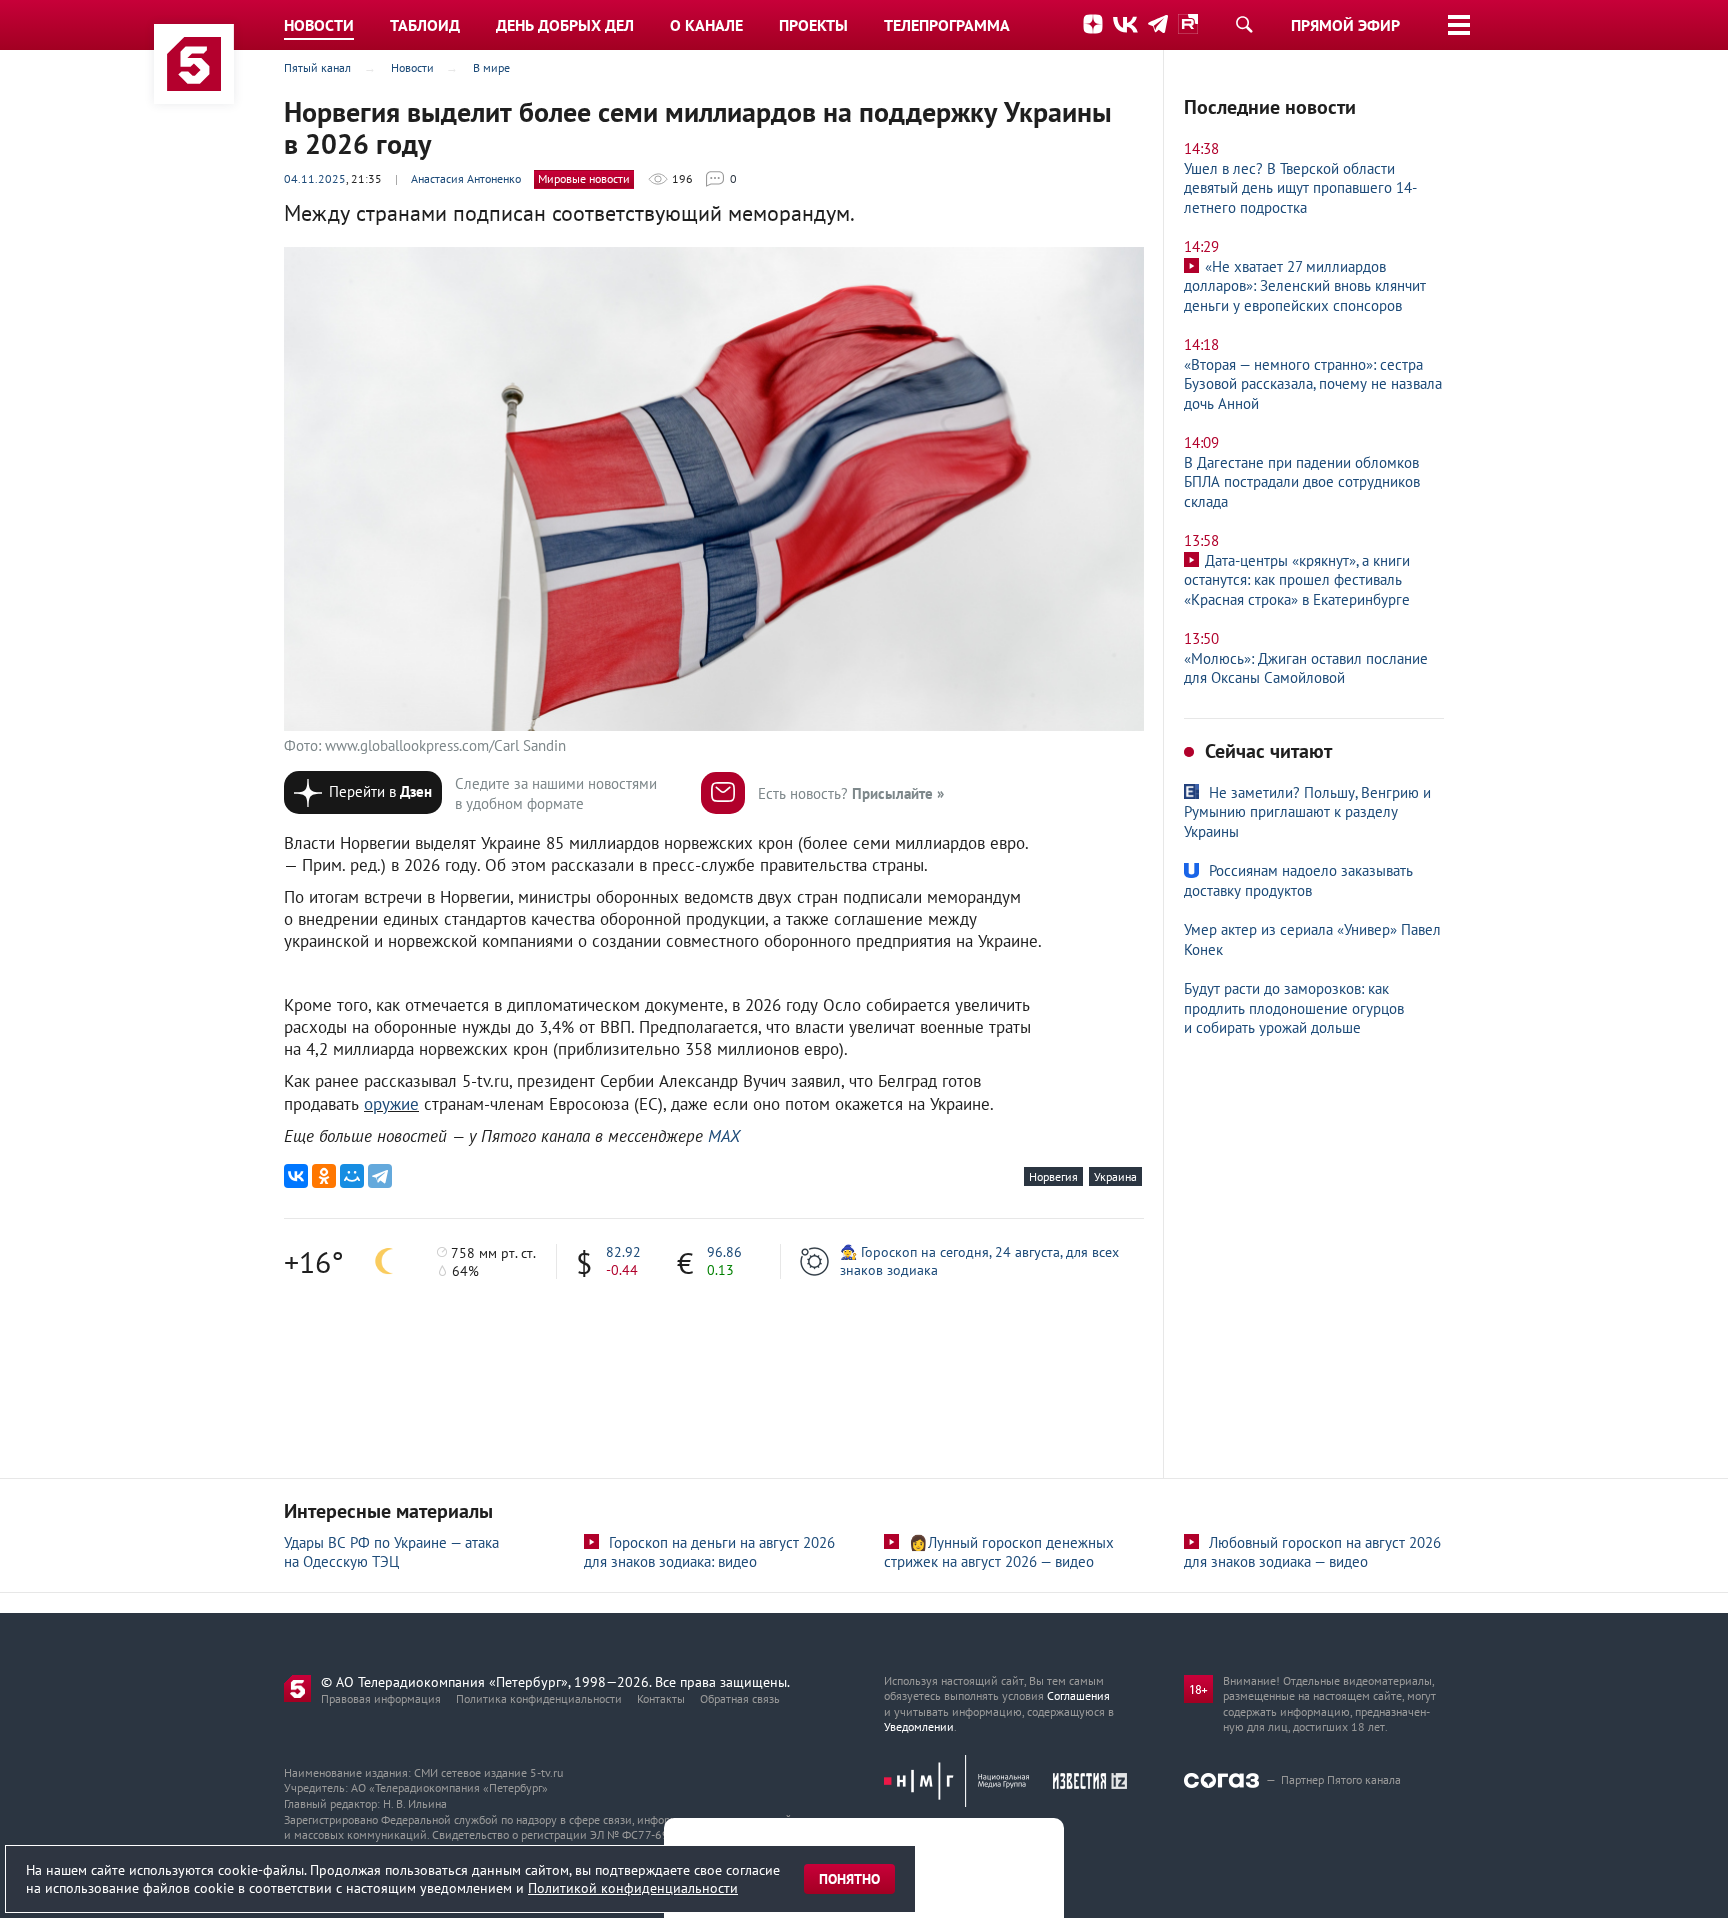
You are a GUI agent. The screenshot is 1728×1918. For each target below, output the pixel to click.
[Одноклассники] (324, 1176)
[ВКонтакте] (296, 1176)
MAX (724, 1136)
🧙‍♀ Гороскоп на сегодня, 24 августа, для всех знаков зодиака (979, 1261)
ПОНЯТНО (849, 1879)
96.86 (724, 1252)
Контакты (661, 1698)
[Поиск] (1244, 24)
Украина (1115, 1176)
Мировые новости (584, 178)
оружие (391, 1104)
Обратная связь (740, 1698)
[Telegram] (380, 1176)
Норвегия (1053, 1176)
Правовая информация (381, 1698)
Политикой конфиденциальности (633, 1888)
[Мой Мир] (352, 1176)
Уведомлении (919, 1726)
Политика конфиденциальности (539, 1698)
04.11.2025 (315, 178)
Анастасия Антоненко (466, 178)
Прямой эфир (1345, 25)
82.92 (623, 1252)
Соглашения (1078, 1695)
